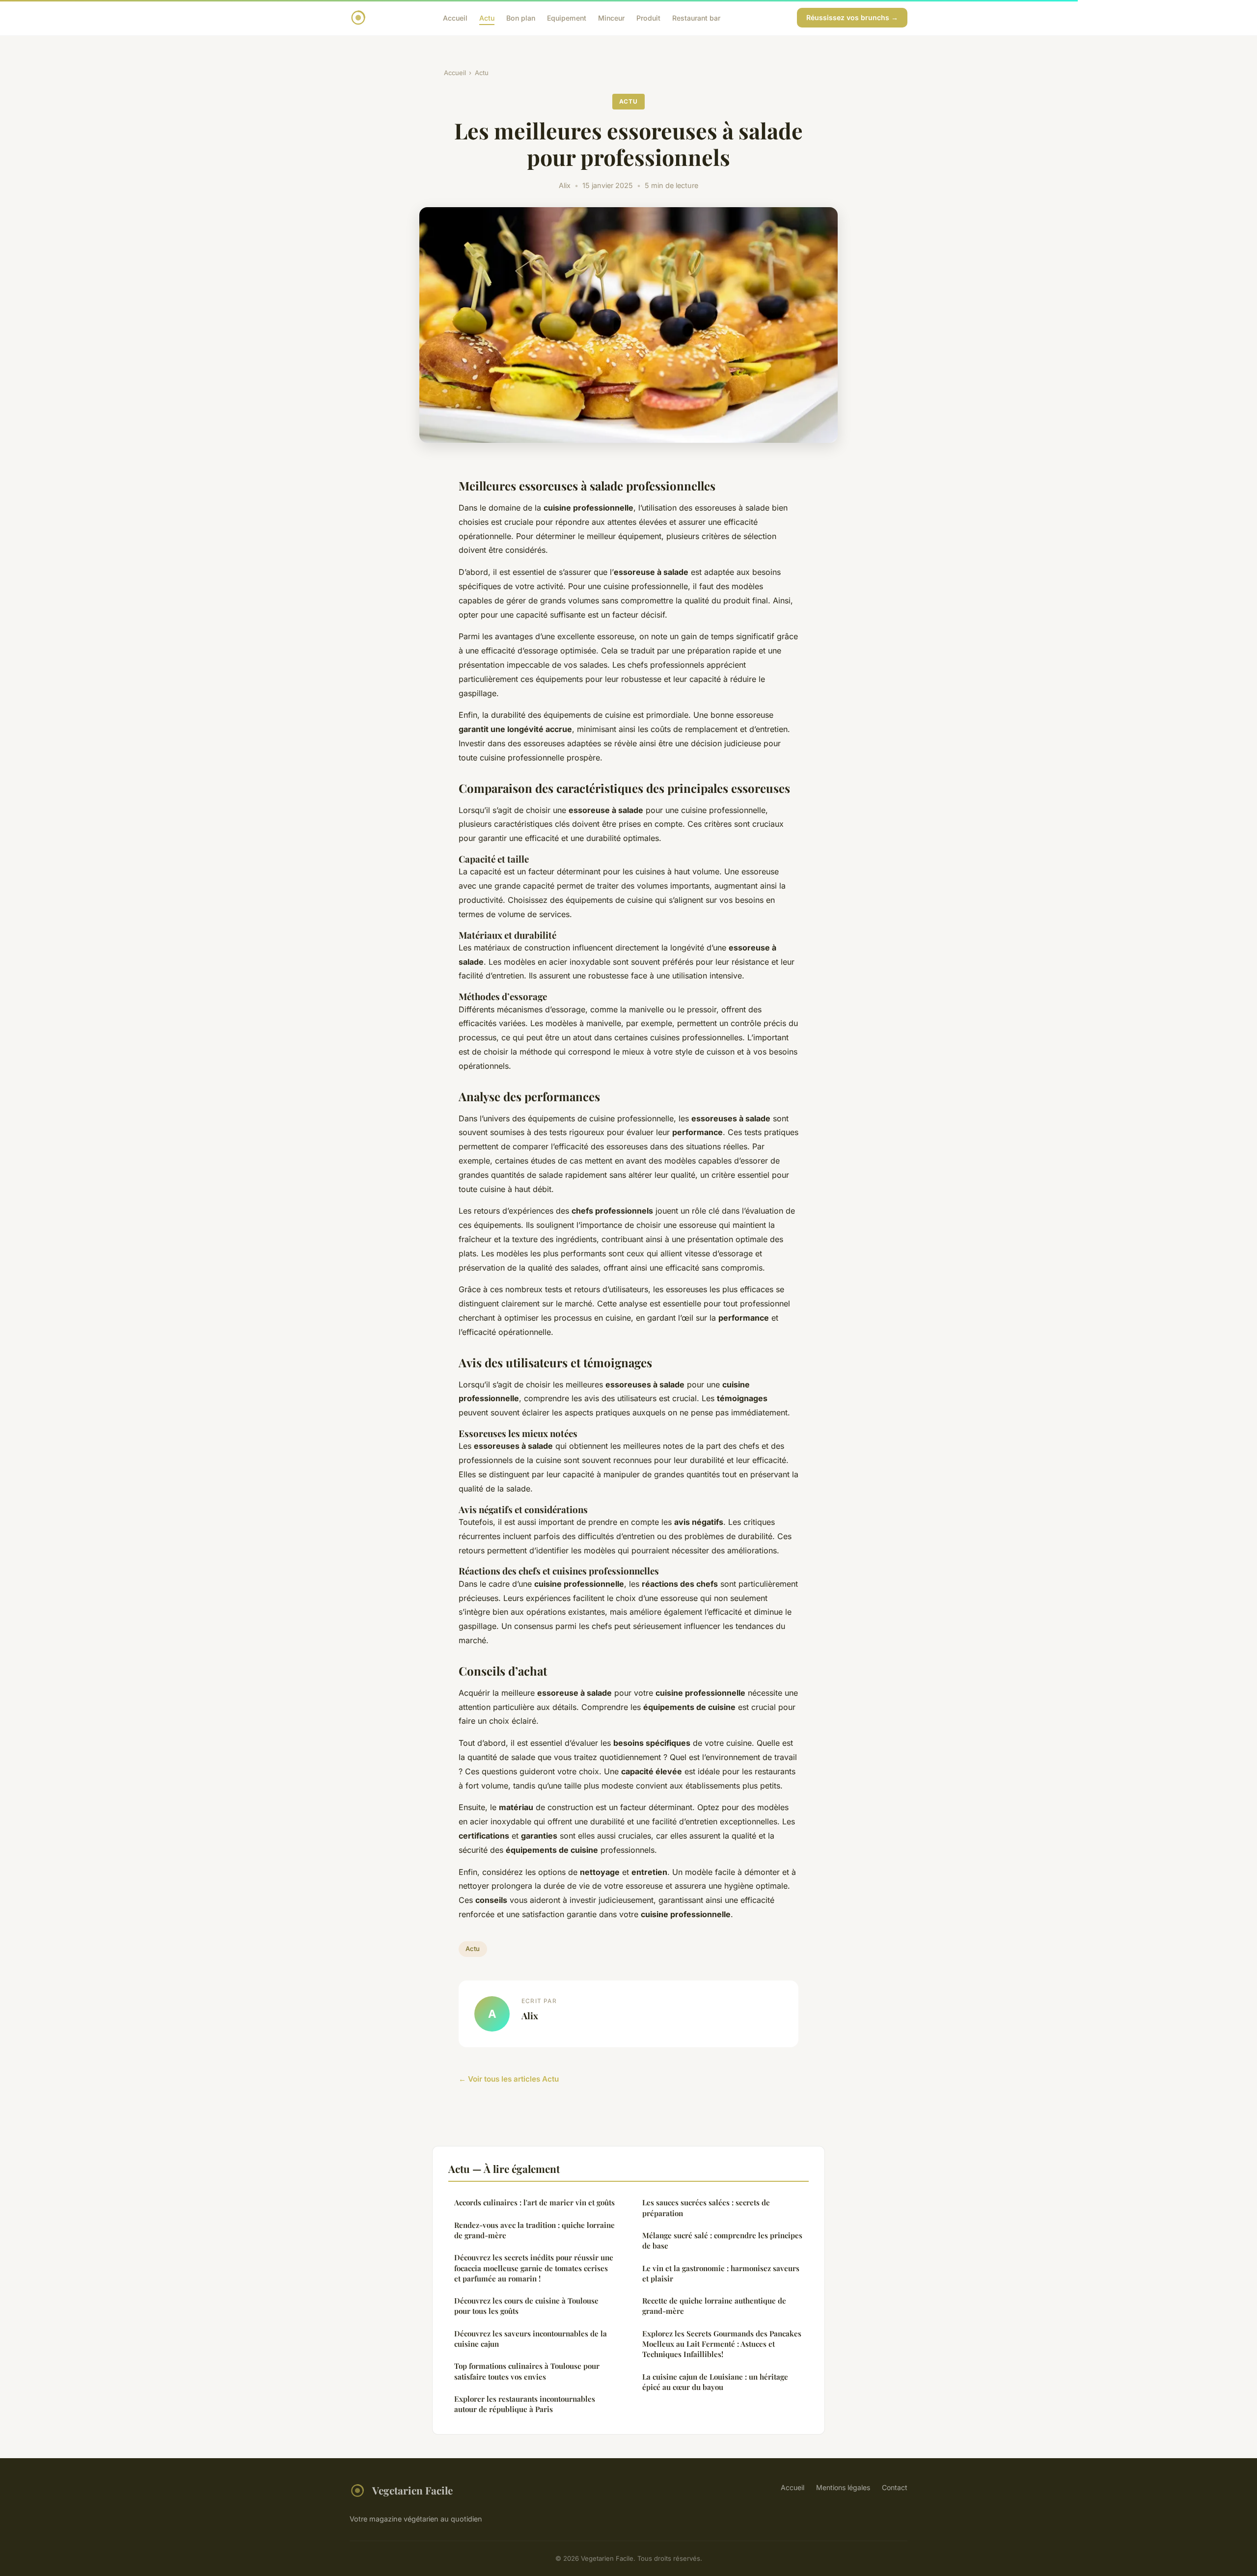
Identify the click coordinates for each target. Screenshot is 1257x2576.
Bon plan (521, 17)
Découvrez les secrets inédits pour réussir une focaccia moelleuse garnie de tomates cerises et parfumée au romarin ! (534, 2268)
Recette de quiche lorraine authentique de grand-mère (714, 2306)
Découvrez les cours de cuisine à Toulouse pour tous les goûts (526, 2306)
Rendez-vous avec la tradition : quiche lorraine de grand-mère (534, 2230)
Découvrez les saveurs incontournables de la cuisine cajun (531, 2339)
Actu (487, 17)
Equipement (567, 17)
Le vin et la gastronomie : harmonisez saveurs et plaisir (721, 2273)
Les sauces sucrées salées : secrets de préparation (706, 2208)
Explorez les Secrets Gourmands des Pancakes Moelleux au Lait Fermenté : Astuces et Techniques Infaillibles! (722, 2344)
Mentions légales (843, 2487)
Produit (648, 17)
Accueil (455, 17)
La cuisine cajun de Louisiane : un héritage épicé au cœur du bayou (715, 2382)
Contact (895, 2487)
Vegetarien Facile (412, 2490)
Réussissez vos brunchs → (852, 17)
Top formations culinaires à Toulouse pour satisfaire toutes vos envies (527, 2371)
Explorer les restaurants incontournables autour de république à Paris (525, 2404)
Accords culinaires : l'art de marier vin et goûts (534, 2202)
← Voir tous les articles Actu (509, 2079)
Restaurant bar (696, 17)
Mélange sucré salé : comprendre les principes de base (722, 2240)
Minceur (611, 17)
